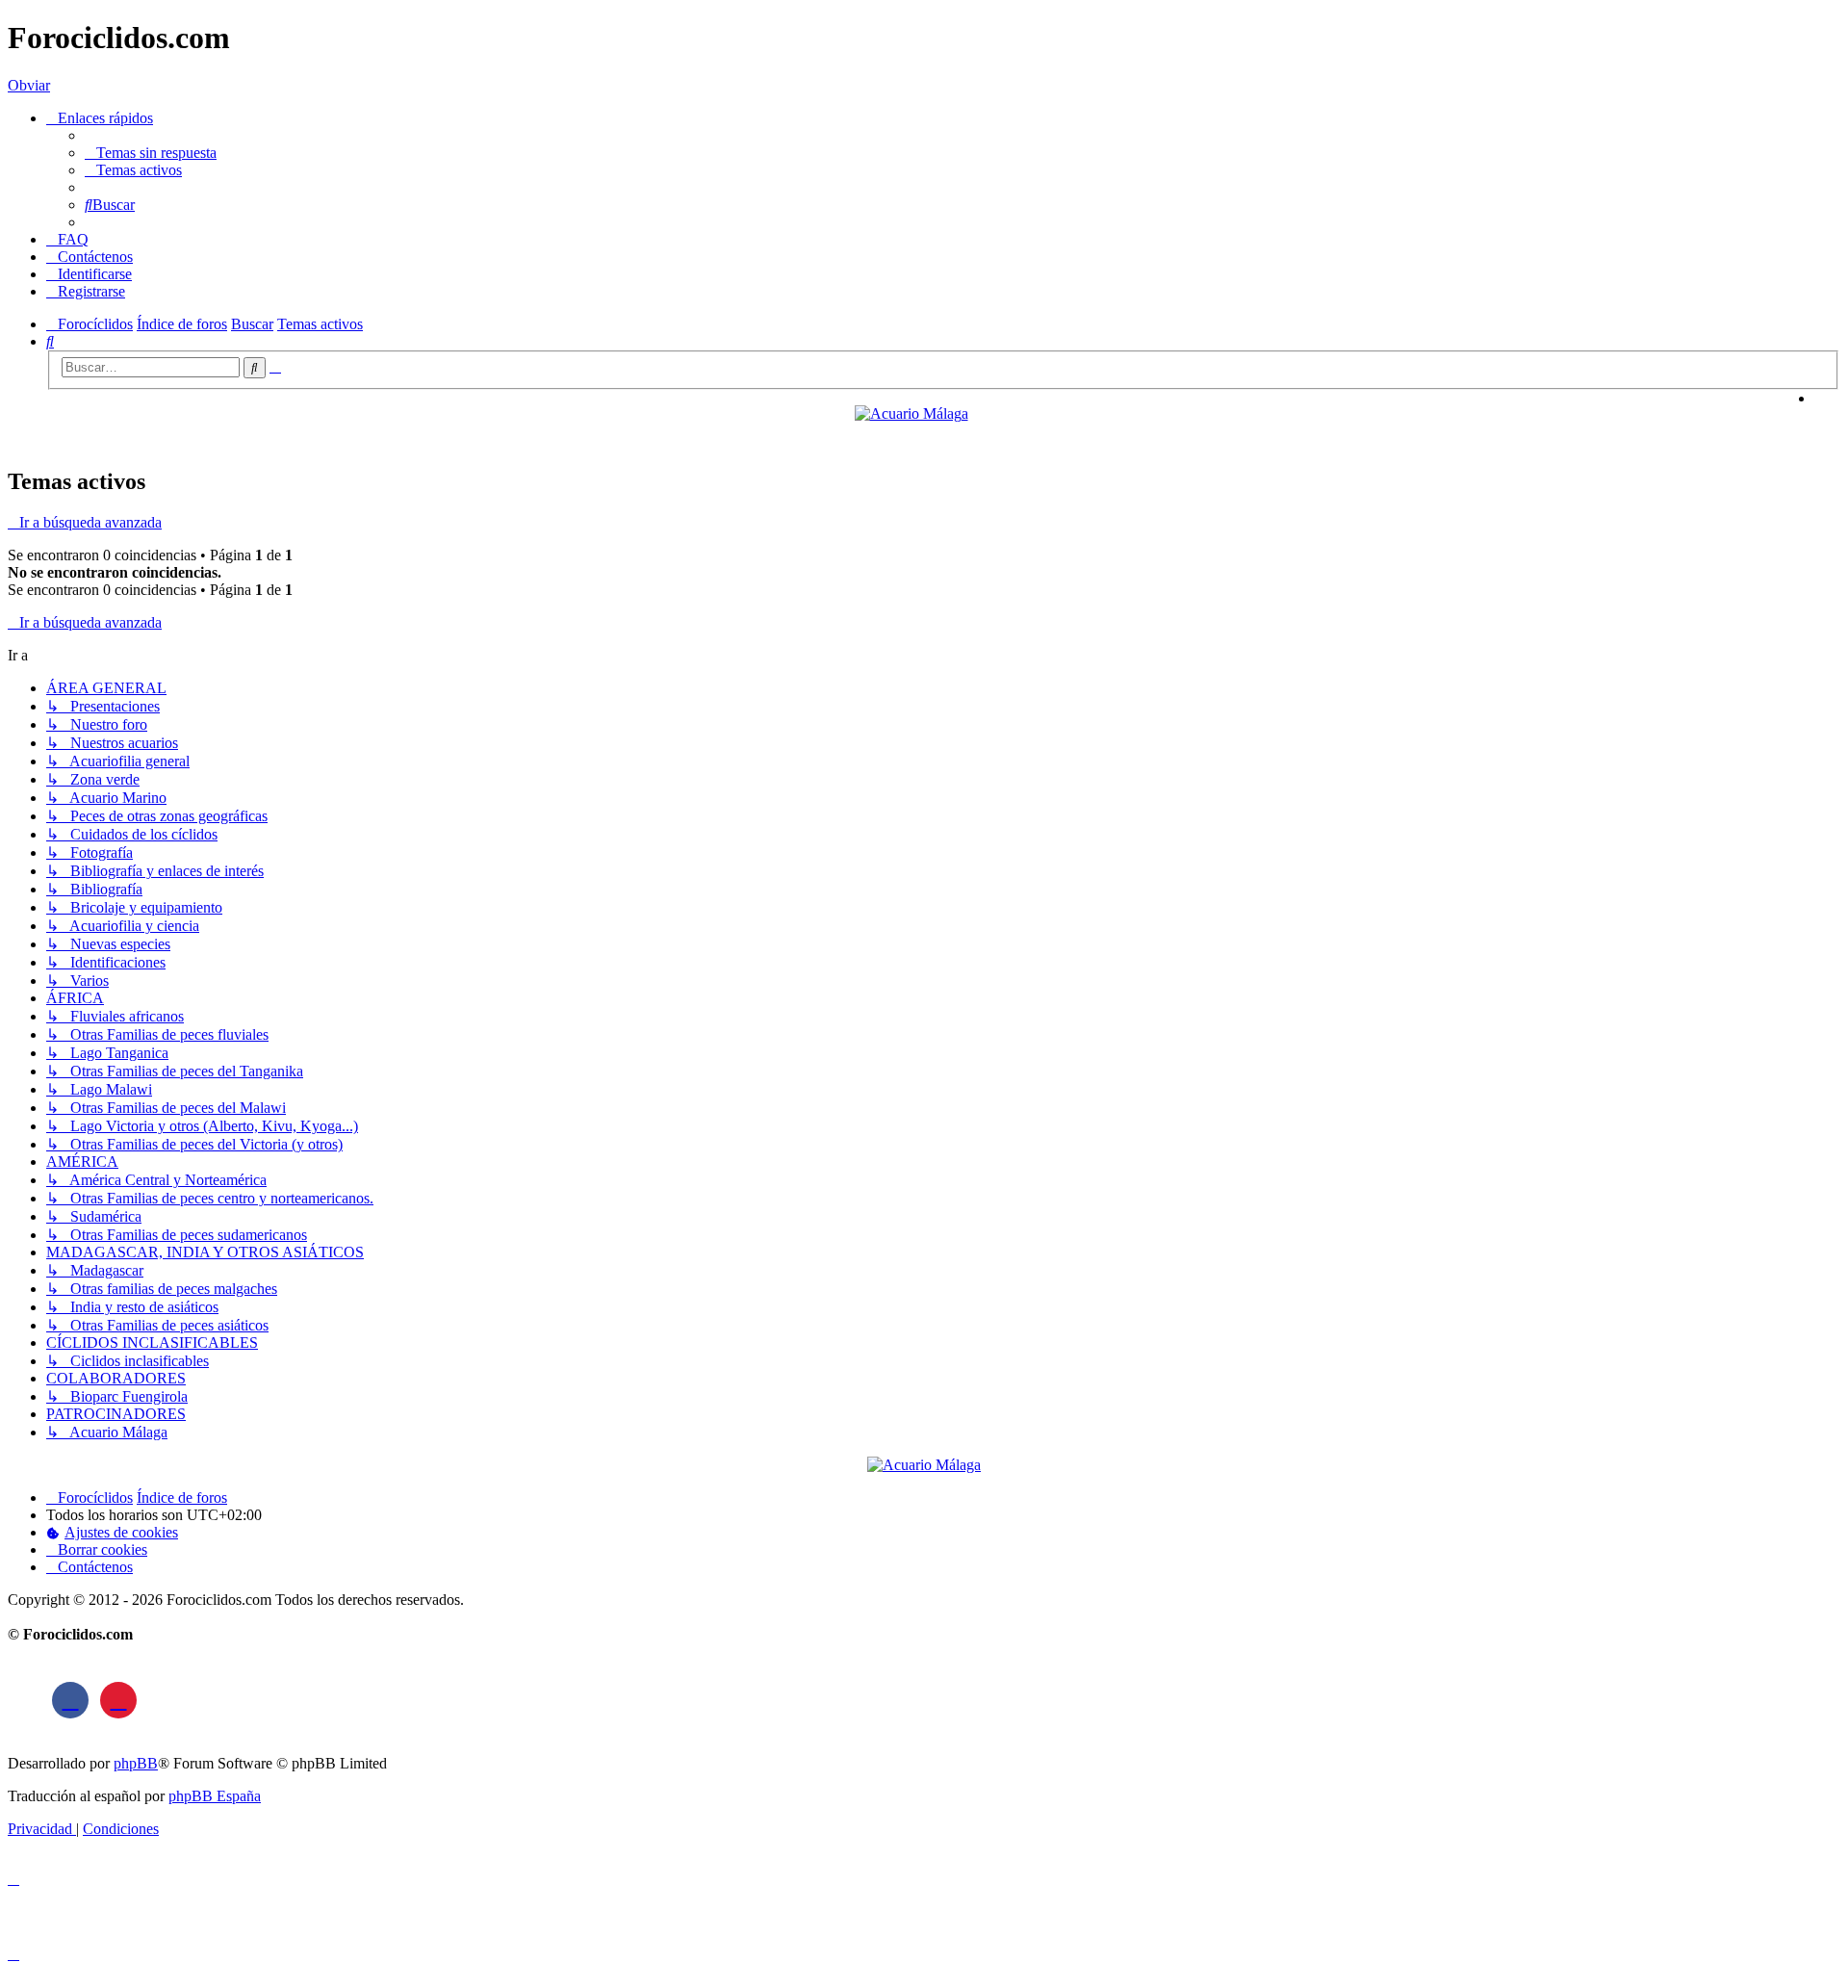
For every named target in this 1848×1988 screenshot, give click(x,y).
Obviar (29, 85)
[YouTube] (118, 1700)
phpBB (136, 1763)
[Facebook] (70, 1700)
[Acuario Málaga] (911, 413)
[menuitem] (151, 153)
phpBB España (215, 1796)
